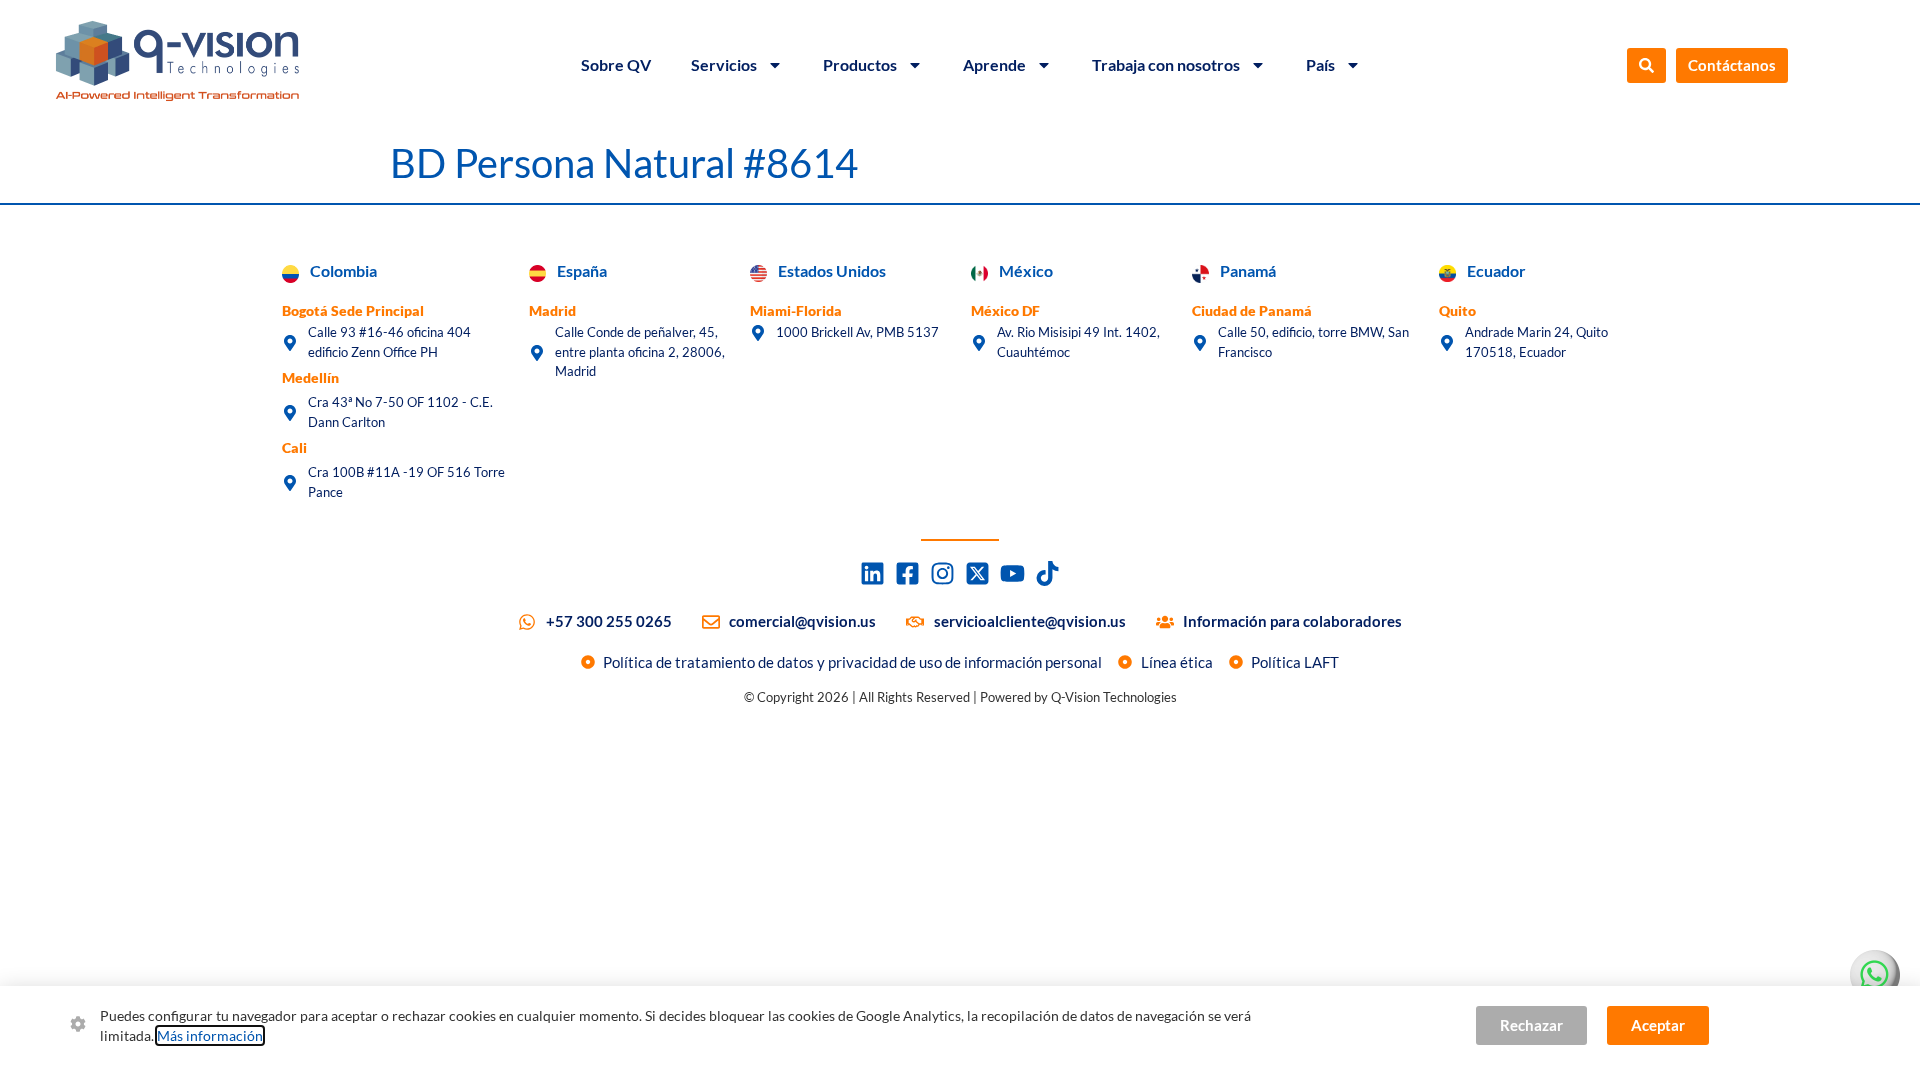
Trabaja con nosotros (1166, 64)
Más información (210, 1035)
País (1320, 64)
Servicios (724, 64)
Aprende (994, 64)
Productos (860, 64)
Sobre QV (616, 64)
